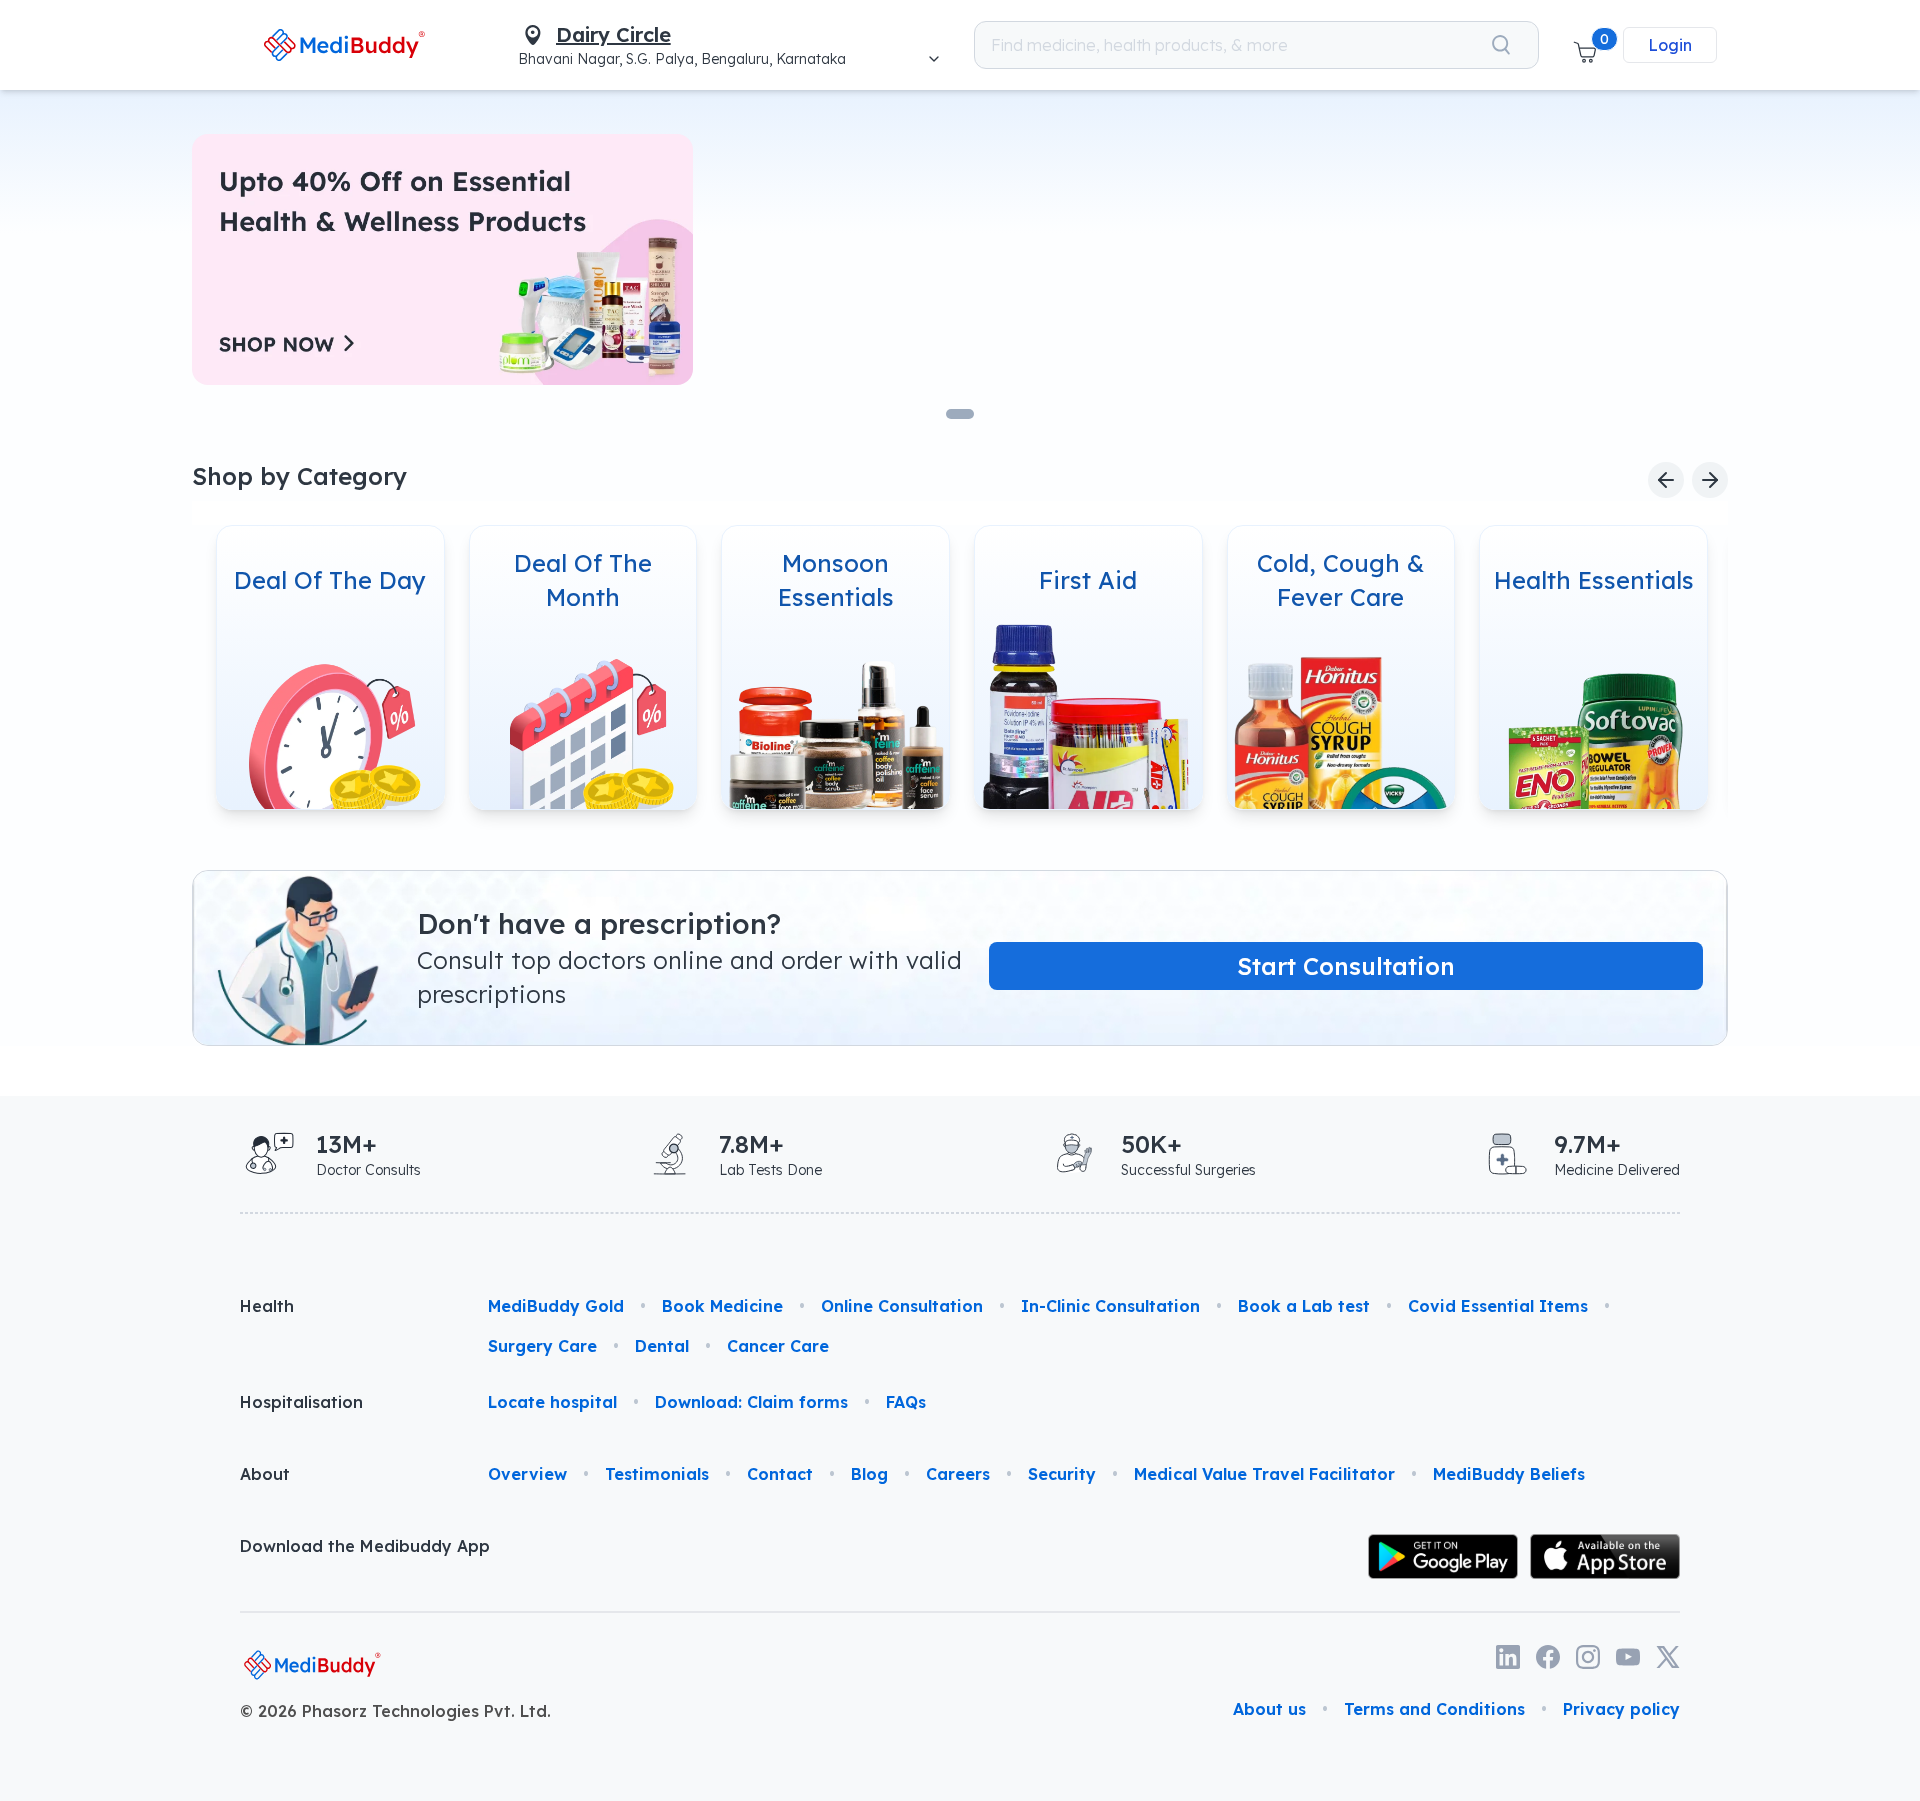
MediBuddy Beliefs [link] (1509, 1474)
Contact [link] (780, 1474)
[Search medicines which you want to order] (1501, 45)
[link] (344, 44)
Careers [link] (958, 1474)
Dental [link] (662, 1346)
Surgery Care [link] (542, 1346)
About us (1269, 1709)
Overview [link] (527, 1474)
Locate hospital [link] (552, 1402)
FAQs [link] (906, 1402)
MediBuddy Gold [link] (556, 1306)
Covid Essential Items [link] (1498, 1306)
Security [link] (1062, 1474)
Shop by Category (299, 476)
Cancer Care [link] (778, 1346)
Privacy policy (1621, 1709)
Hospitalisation (301, 1402)
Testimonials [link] (657, 1474)
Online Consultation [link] (902, 1306)
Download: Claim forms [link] (751, 1402)
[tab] (960, 414)
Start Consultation (1346, 966)
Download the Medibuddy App (365, 1546)
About (265, 1474)
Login (1670, 45)
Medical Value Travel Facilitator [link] (1264, 1474)
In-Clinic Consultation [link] (1110, 1306)
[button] (1585, 45)
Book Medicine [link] (722, 1306)
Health (267, 1306)
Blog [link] (869, 1474)
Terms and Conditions (1434, 1709)
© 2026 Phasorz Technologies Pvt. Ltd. (395, 1711)
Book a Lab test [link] (1304, 1306)
